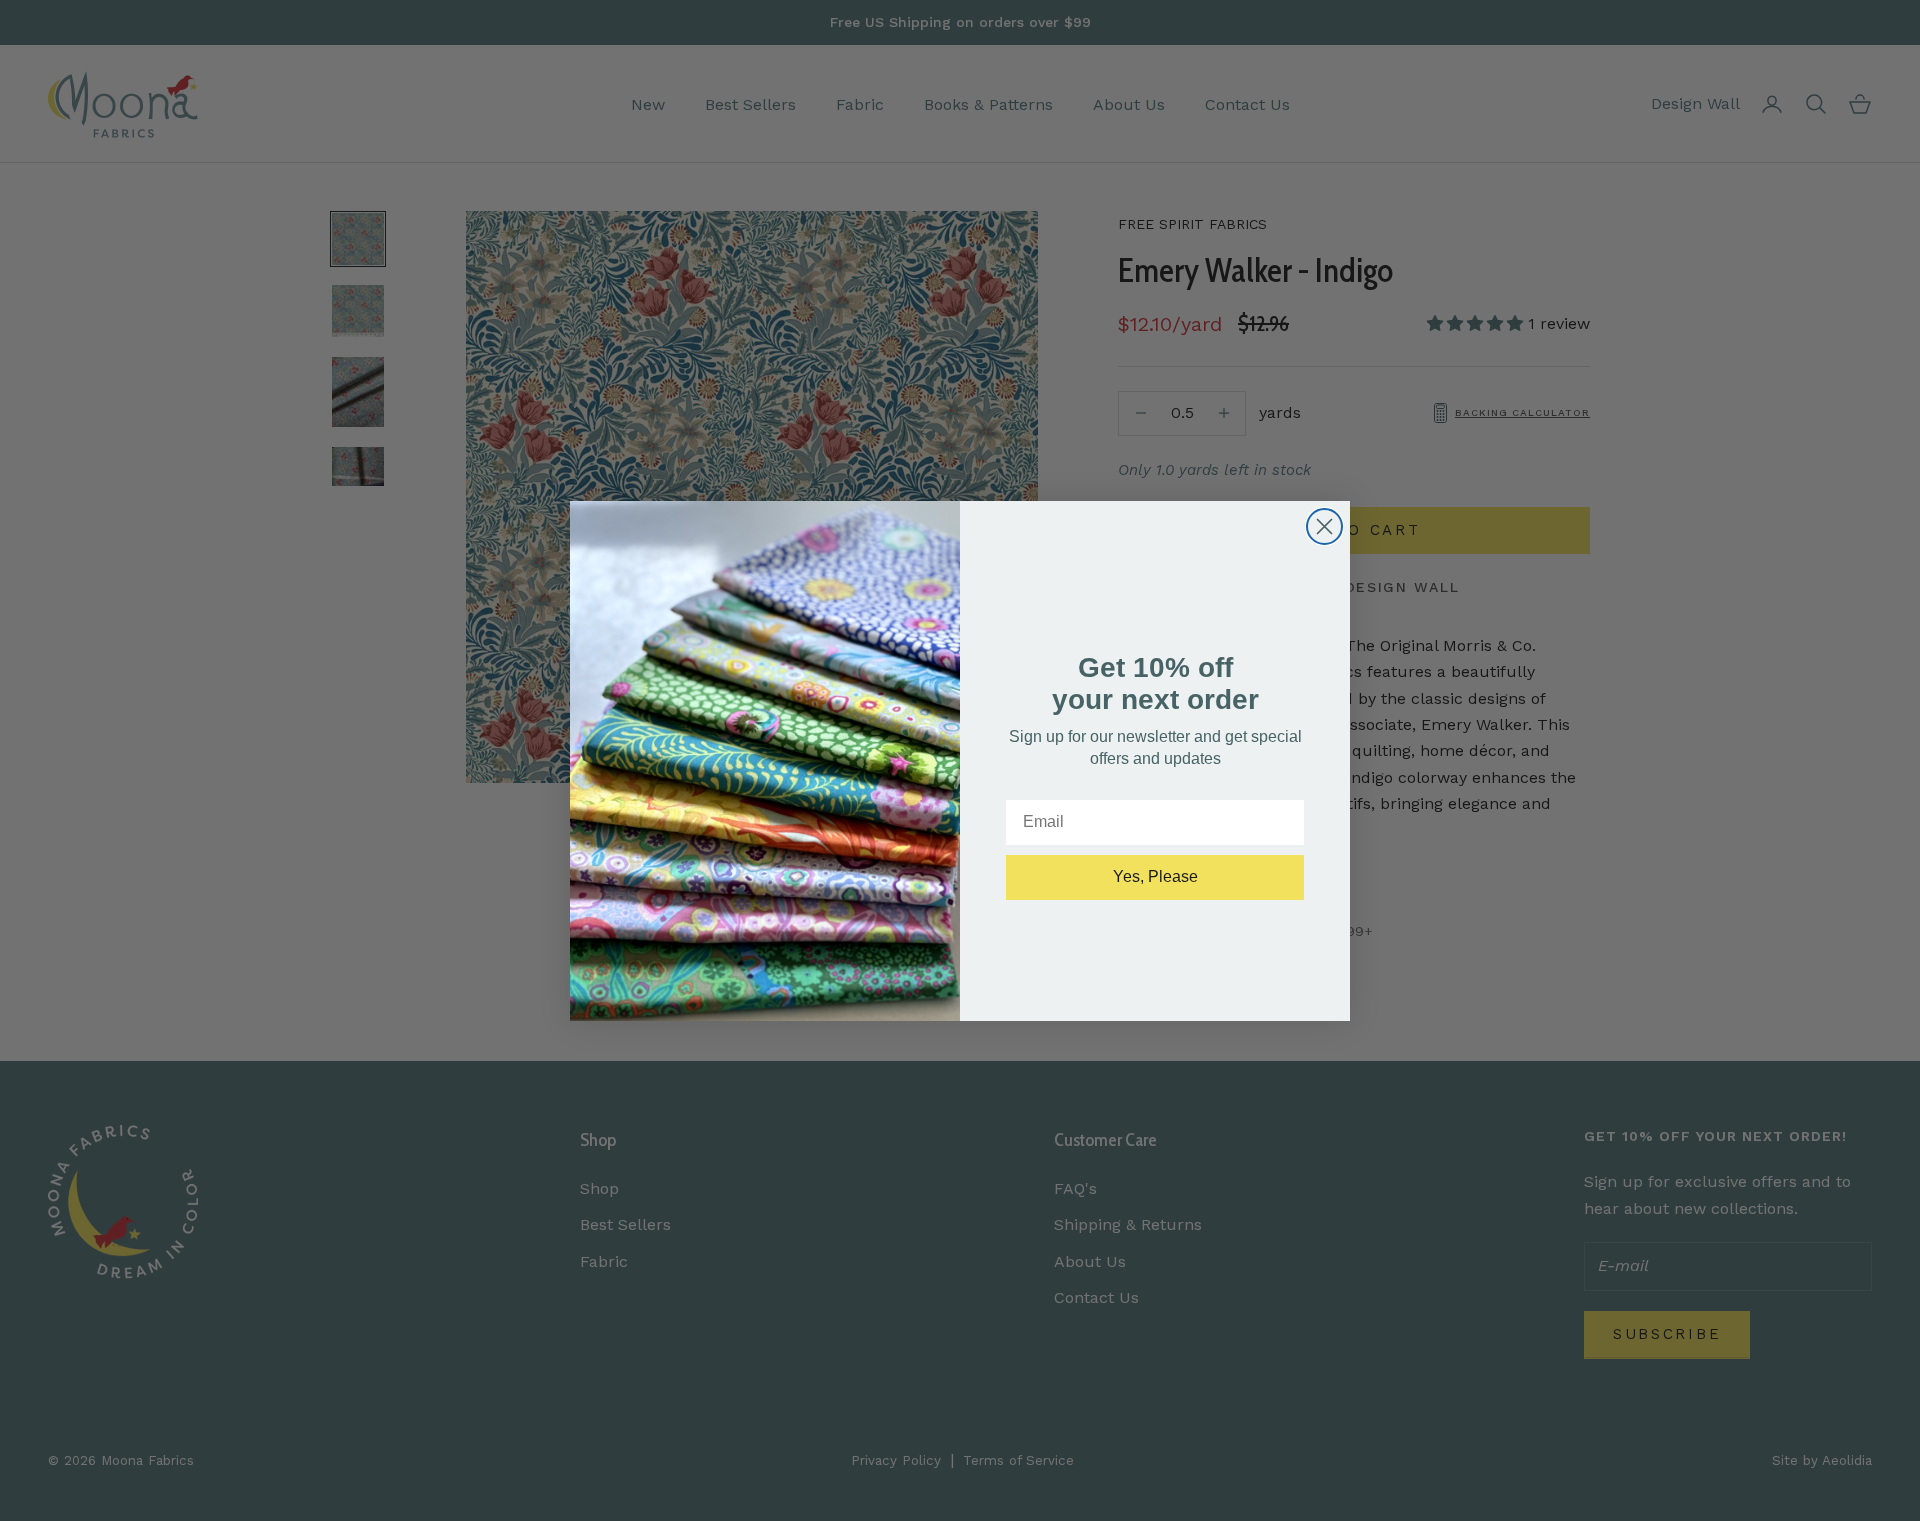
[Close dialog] (1324, 526)
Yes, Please (1155, 876)
